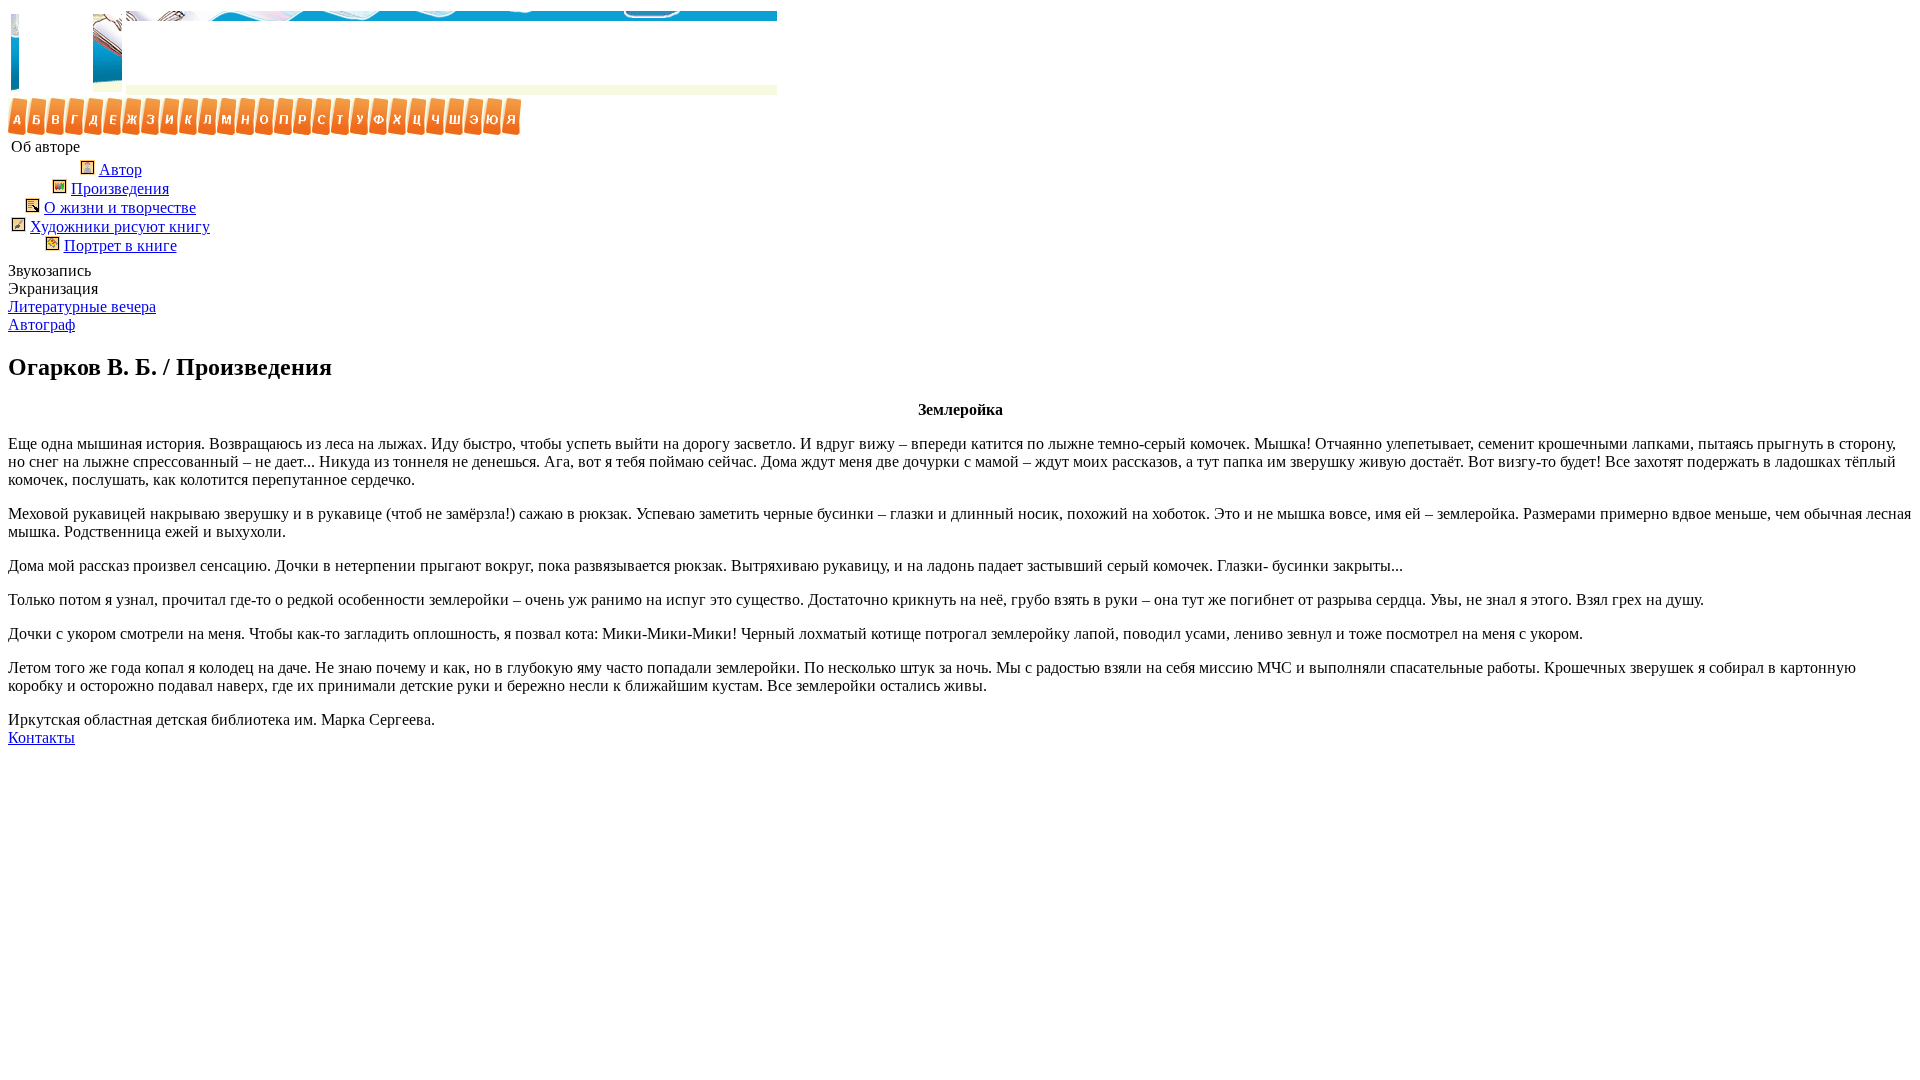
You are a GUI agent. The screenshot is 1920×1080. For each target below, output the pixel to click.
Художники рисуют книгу (120, 226)
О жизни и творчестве (120, 207)
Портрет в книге (120, 245)
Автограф (41, 324)
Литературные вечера (82, 306)
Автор (120, 169)
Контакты (41, 737)
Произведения (120, 188)
